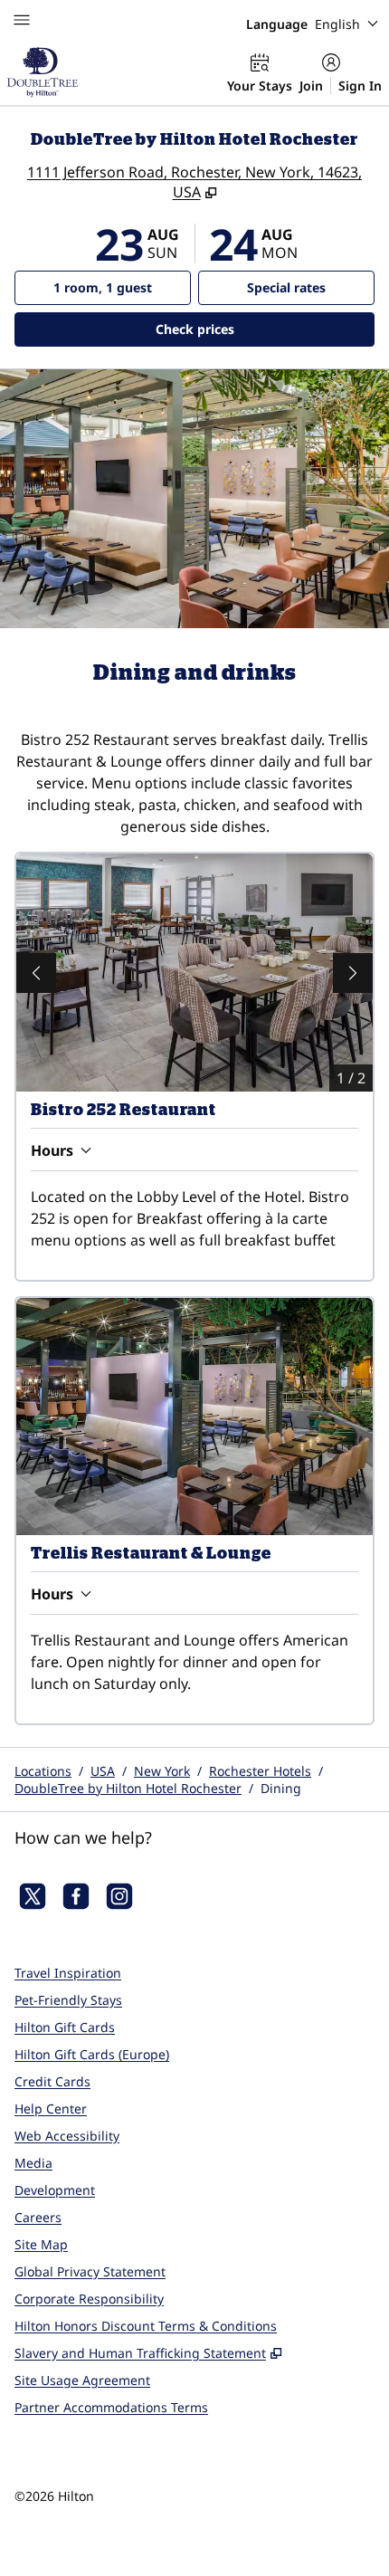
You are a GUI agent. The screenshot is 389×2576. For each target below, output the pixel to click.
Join (311, 86)
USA (103, 1771)
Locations (43, 1771)
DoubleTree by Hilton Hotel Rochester (128, 1788)
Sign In (360, 86)
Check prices (242, 329)
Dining (281, 1788)
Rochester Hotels (260, 1771)
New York (162, 1771)
